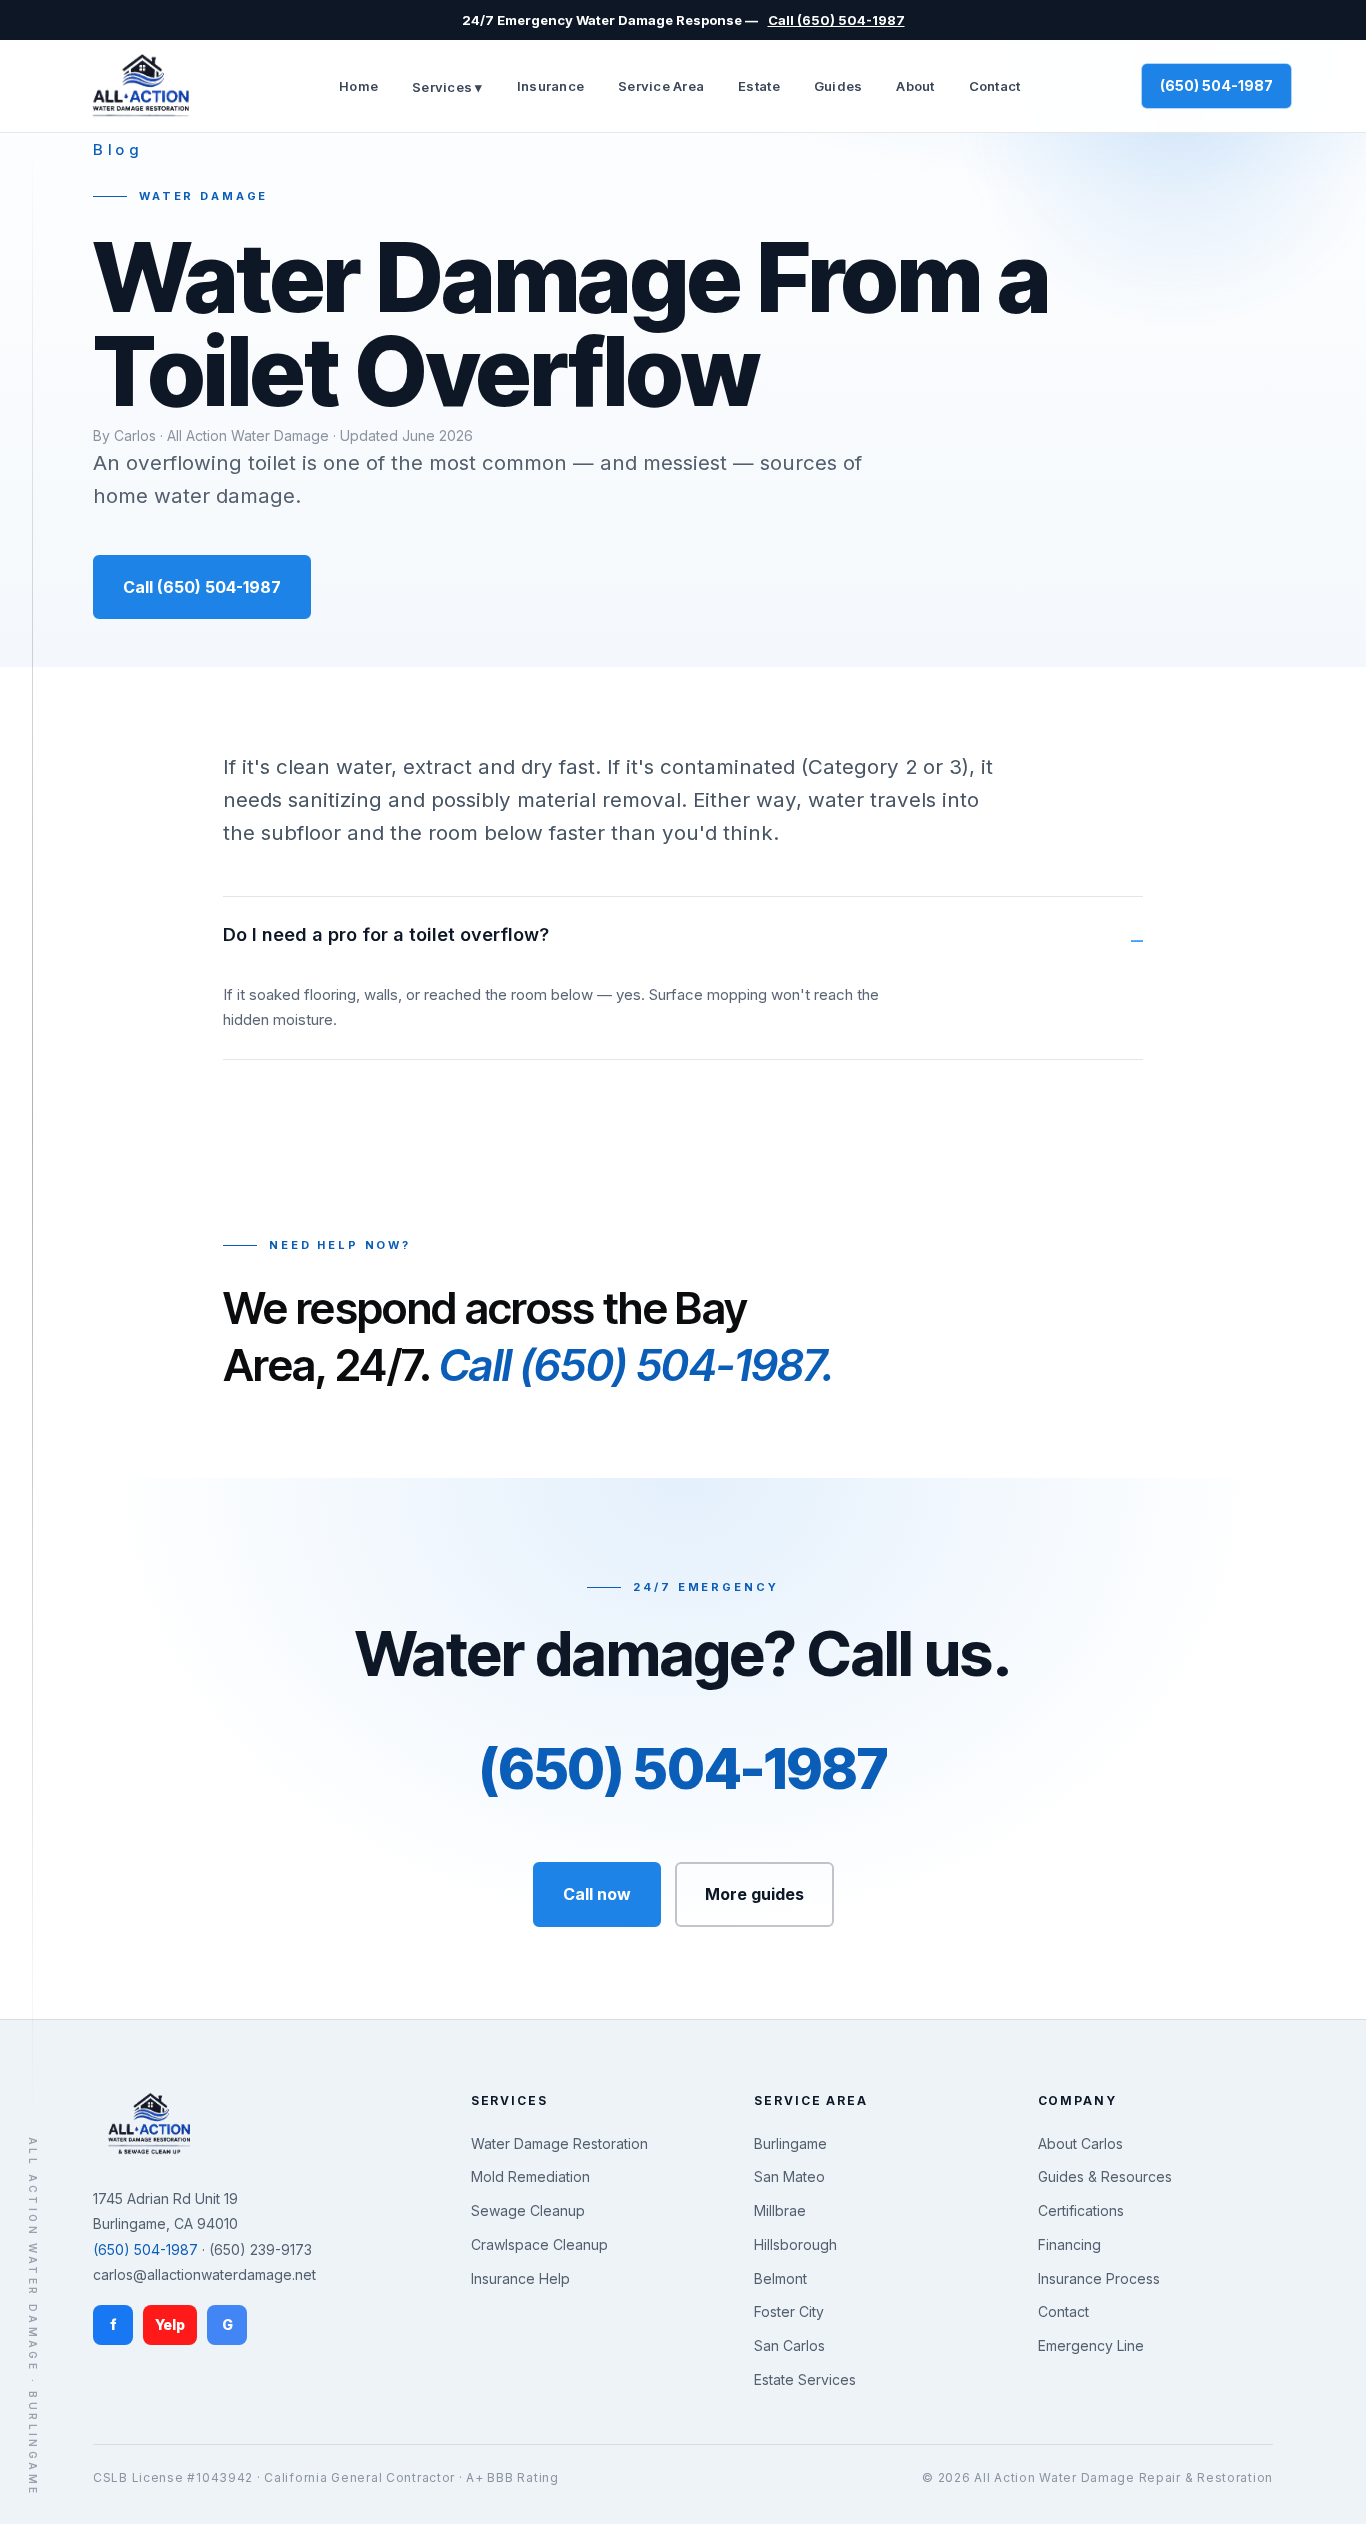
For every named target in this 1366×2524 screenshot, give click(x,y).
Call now (597, 1894)
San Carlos (789, 2345)
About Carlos (1080, 2143)
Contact (995, 86)
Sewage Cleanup (528, 2210)
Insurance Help (520, 2278)
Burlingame (790, 2143)
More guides (754, 1894)
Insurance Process (1099, 2278)
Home (358, 86)
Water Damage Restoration (559, 2143)
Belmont (780, 2278)
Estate (759, 86)
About (915, 86)
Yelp (170, 2324)
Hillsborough (795, 2244)
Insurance (550, 86)
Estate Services (805, 2379)
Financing (1069, 2244)
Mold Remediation (530, 2176)
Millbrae (780, 2210)
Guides (838, 86)
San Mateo (789, 2176)
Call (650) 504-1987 (836, 20)
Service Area (661, 86)
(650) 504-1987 (1216, 85)
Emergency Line (1091, 2345)
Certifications (1081, 2210)
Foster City (789, 2311)
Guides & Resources (1105, 2176)
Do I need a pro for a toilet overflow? (386, 934)
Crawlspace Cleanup (539, 2244)
